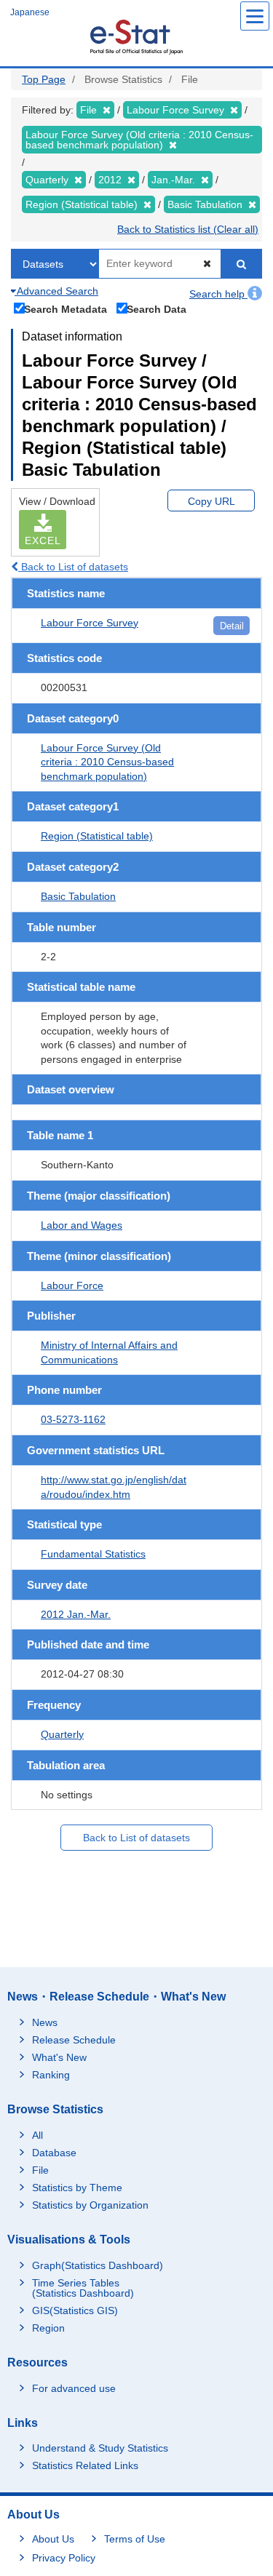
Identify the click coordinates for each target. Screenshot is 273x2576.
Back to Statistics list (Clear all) (188, 229)
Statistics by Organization (90, 2205)
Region (48, 2328)
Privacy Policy (64, 2558)
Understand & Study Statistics (100, 2448)
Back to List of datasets (73, 567)
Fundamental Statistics (93, 1554)
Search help (218, 294)
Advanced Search (56, 291)
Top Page (44, 79)
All (37, 2135)
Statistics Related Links (85, 2465)
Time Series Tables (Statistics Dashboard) (83, 2288)
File (40, 2170)
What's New (59, 2057)
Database (54, 2153)
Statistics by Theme (77, 2188)
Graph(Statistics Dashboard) (98, 2265)
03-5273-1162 (73, 1419)
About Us (53, 2539)
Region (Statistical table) (97, 836)
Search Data (157, 309)
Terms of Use (135, 2539)
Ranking (51, 2075)
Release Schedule (74, 2040)
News (45, 2022)
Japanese (30, 12)
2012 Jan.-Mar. (76, 1614)
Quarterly (62, 1734)
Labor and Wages (82, 1225)
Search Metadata (66, 309)
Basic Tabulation (78, 896)
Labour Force (72, 1285)
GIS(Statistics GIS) (75, 2310)
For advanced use (74, 2388)
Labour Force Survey (90, 623)
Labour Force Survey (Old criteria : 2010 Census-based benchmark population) (107, 762)
